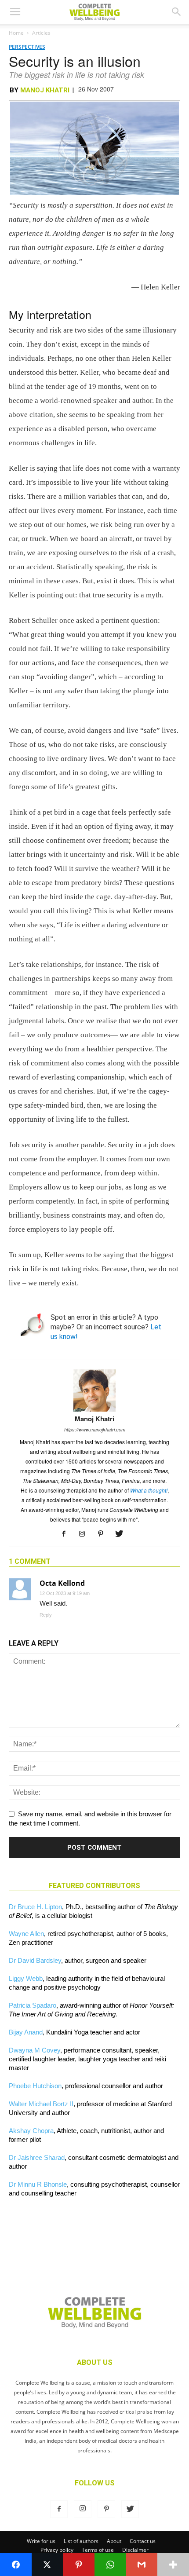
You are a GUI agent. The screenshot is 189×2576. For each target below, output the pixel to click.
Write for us (41, 2541)
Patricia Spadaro (33, 2005)
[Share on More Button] (173, 2565)
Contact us (143, 2541)
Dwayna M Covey (35, 2050)
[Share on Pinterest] (79, 2565)
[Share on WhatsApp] (110, 2565)
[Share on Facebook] (16, 2565)
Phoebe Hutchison (35, 2086)
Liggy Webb (26, 1978)
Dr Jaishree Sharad (37, 2157)
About (114, 2541)
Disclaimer (135, 2550)
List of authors (81, 2541)
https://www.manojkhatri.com (95, 1429)
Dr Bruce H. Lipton (35, 1907)
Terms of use (98, 2550)
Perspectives (27, 47)
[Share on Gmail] (142, 2565)
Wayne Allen (26, 1934)
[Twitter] (122, 1534)
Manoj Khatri (45, 90)
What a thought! (149, 1490)
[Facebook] (67, 1534)
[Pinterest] (104, 1534)
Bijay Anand (26, 2032)
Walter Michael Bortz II (41, 2104)
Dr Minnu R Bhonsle (38, 2184)
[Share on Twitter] (47, 2565)
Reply (46, 1615)
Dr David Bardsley (35, 1960)
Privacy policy (57, 2550)
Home (16, 33)
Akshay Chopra (31, 2131)
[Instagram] (85, 1534)
